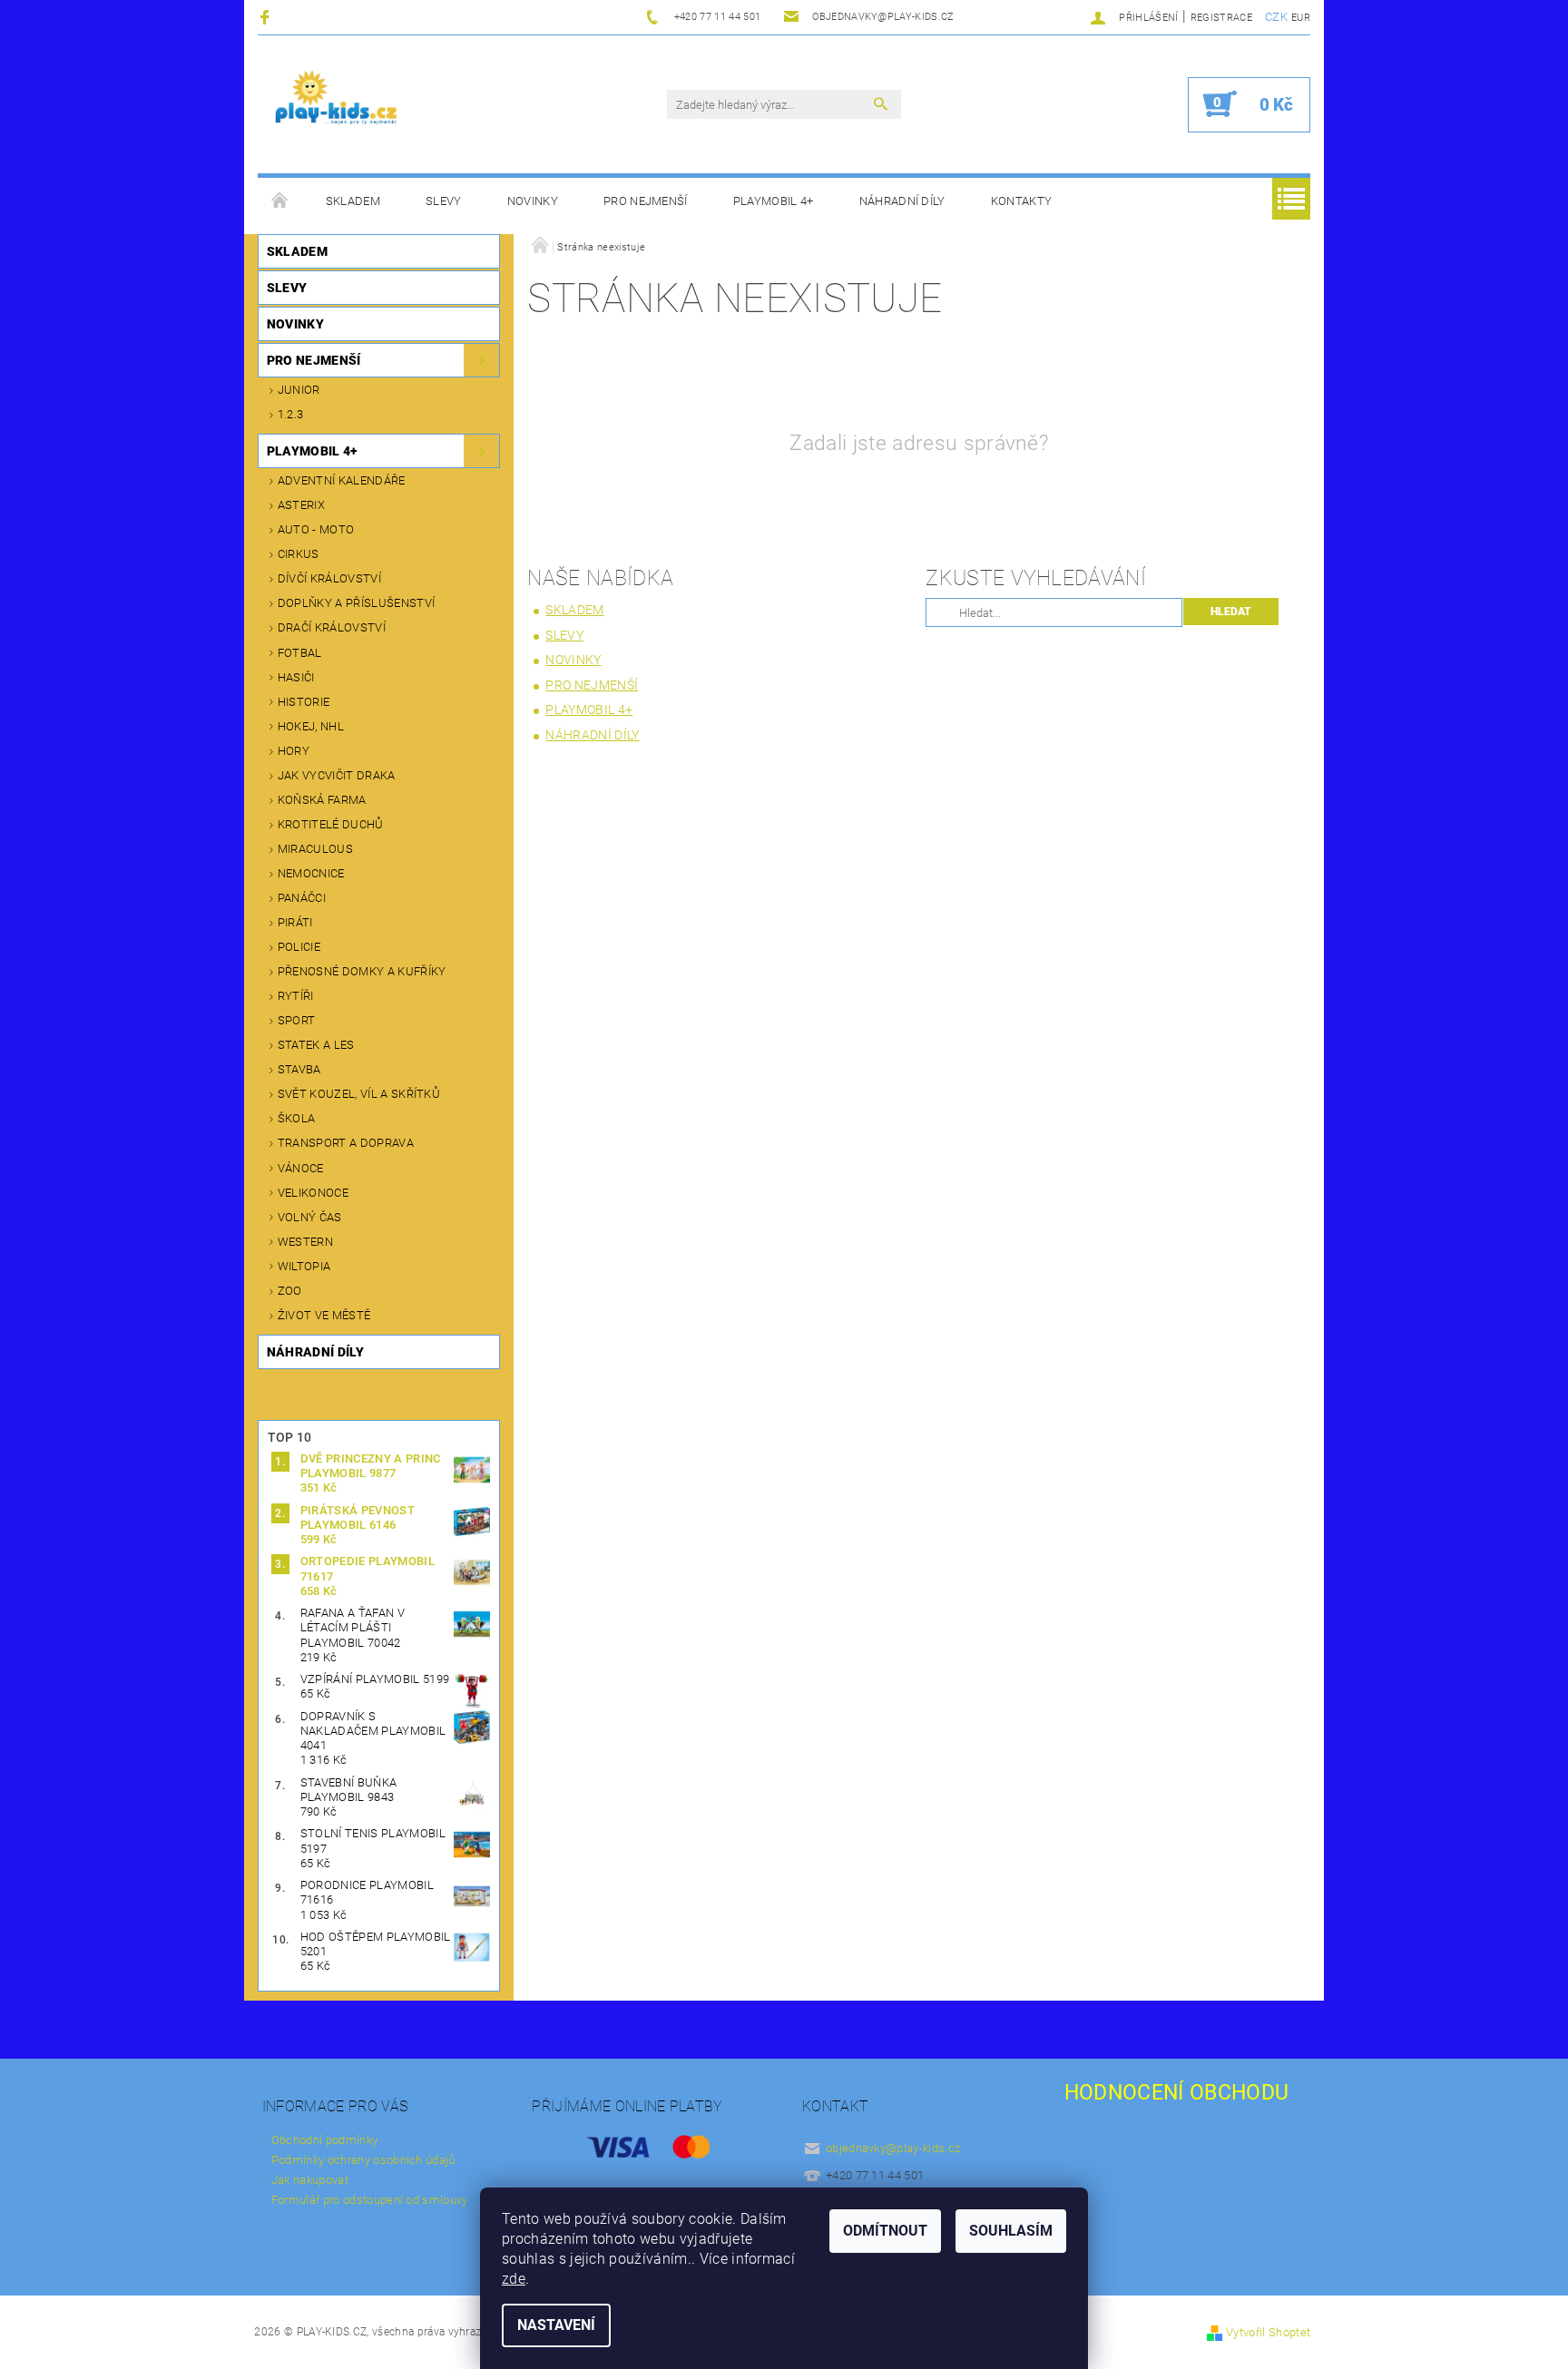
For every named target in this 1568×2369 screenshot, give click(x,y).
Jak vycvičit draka (337, 775)
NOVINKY (533, 201)
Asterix (301, 505)
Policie (299, 947)
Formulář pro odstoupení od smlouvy (370, 2200)
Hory (294, 751)
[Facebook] (267, 17)
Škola (297, 1118)
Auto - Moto (316, 529)
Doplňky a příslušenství (356, 603)
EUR (1301, 18)
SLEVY (444, 201)
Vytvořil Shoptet (1268, 2332)
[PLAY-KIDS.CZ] (337, 104)
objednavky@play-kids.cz (893, 2148)
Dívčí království (329, 578)
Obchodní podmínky (324, 2140)
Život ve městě (324, 1315)
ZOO (290, 1291)
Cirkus (299, 554)
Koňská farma (322, 800)
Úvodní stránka (280, 201)
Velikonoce (313, 1193)
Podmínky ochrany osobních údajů (363, 2160)
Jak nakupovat (310, 2180)
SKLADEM (353, 201)
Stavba (299, 1069)
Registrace (1221, 18)
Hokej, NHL (311, 726)
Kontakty (1022, 201)
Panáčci (302, 898)
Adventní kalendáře (342, 480)
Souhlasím (1011, 2231)
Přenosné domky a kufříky (362, 971)
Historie (304, 702)
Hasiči (296, 677)
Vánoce (301, 1168)
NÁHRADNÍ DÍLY (902, 201)
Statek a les (316, 1045)
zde (514, 2279)
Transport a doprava (346, 1143)
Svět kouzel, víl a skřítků (359, 1094)
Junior (299, 390)
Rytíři (296, 996)
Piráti (295, 922)
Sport (297, 1020)
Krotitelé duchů (331, 824)
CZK (1276, 17)
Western (305, 1242)
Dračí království (332, 627)
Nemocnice (311, 873)
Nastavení (556, 2325)
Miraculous (315, 849)
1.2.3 (291, 414)
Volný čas (310, 1217)
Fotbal (300, 653)
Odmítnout (885, 2231)
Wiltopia (304, 1266)
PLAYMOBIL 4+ (774, 201)
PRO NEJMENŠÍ (646, 201)
